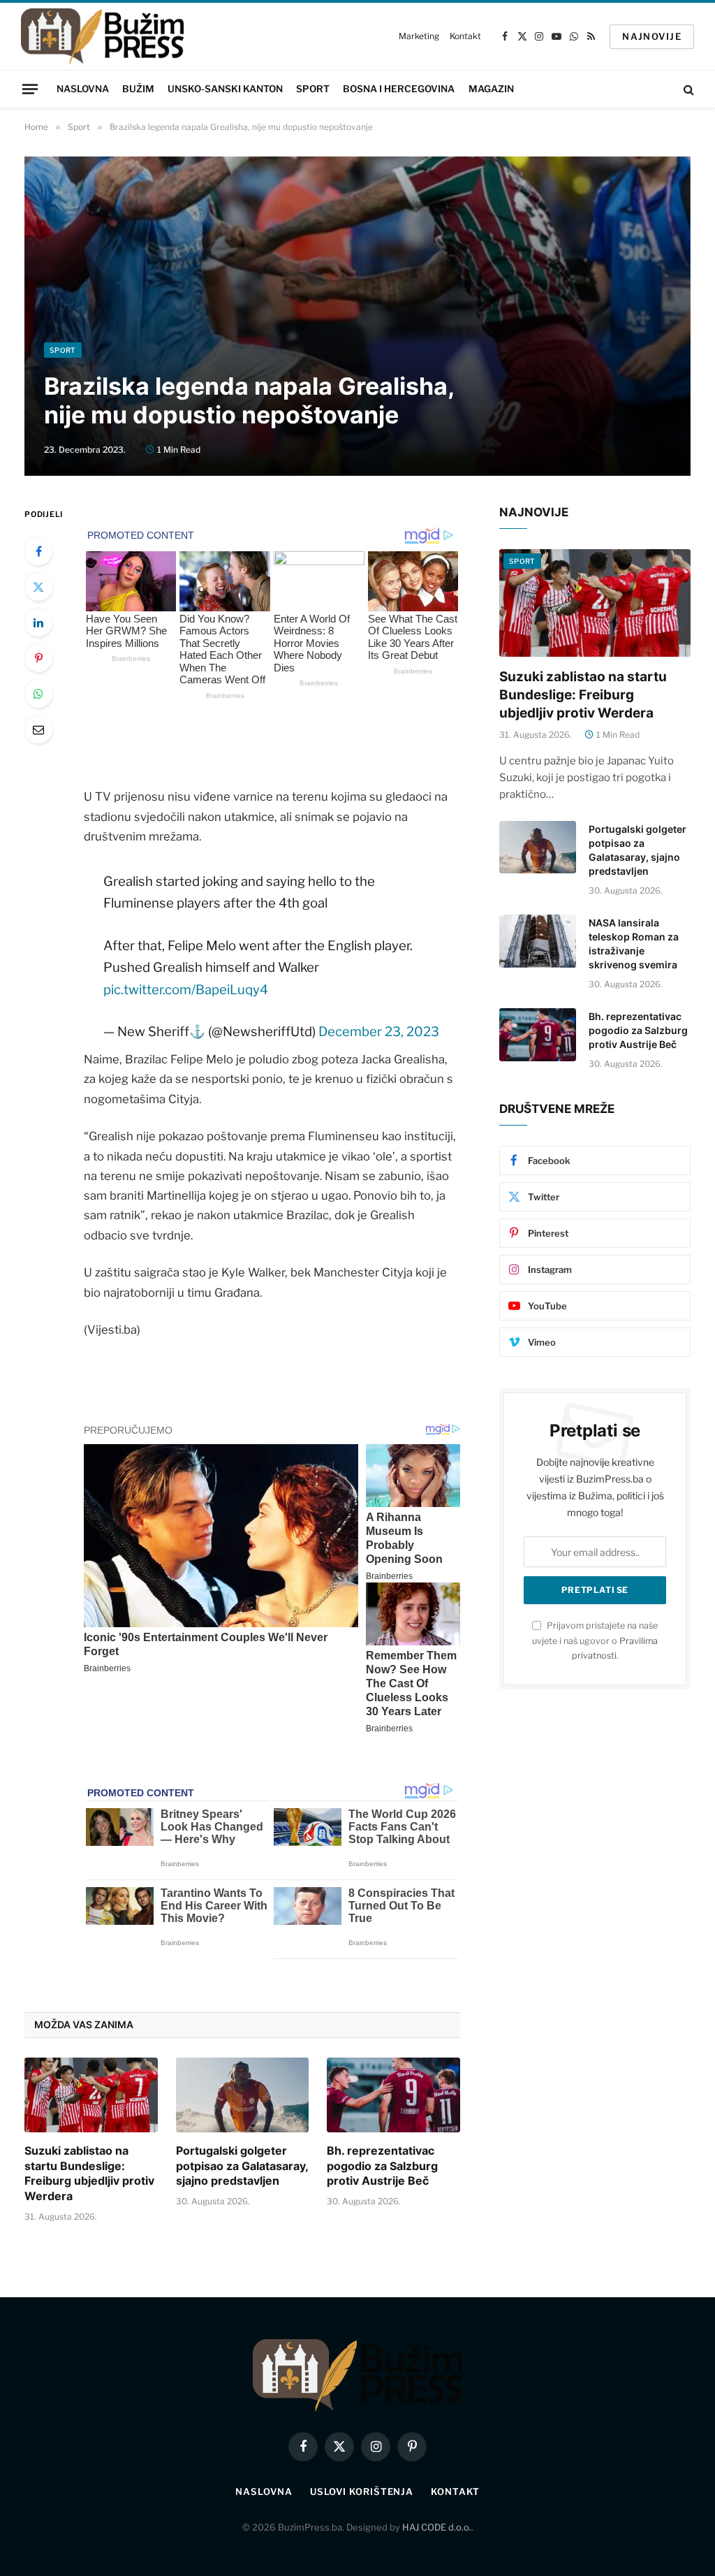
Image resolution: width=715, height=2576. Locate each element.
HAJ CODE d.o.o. (437, 2527)
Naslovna (83, 89)
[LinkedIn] (38, 623)
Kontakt (465, 36)
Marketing (419, 36)
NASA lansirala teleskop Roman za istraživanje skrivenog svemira (634, 944)
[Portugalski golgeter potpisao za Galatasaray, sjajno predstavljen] (243, 2095)
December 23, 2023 (379, 1032)
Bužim (138, 89)
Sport (313, 89)
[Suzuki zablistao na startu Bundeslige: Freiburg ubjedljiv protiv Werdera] (91, 2095)
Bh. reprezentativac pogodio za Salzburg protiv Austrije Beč (382, 2166)
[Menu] (30, 89)
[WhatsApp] (38, 694)
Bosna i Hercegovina (399, 89)
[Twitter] (38, 587)
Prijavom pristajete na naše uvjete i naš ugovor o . (595, 1640)
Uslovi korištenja (362, 2491)
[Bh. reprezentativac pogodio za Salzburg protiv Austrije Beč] (393, 2095)
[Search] (687, 89)
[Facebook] (38, 551)
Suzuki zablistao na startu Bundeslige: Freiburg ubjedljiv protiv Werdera (89, 2173)
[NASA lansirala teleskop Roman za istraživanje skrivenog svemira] (538, 941)
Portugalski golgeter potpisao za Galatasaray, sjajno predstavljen (242, 2166)
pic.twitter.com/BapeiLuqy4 (186, 990)
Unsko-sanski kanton (225, 89)
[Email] (38, 729)
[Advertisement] (357, 238)
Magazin (491, 89)
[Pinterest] (38, 658)
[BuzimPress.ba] (102, 36)
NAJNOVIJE (652, 36)
